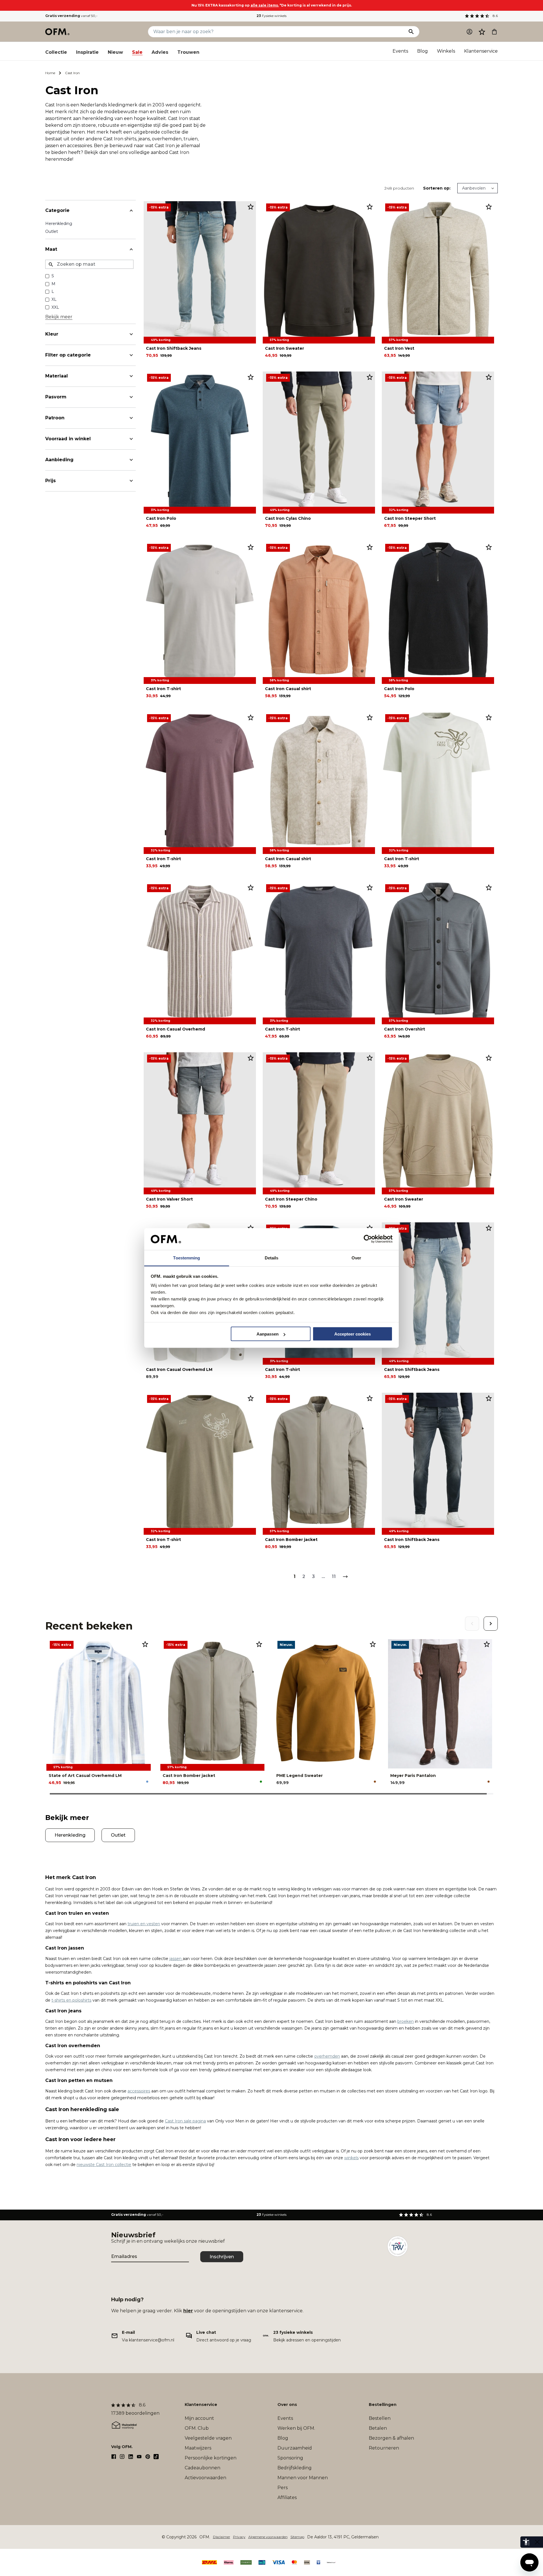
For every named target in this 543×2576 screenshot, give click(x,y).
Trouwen (188, 52)
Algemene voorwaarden (268, 2537)
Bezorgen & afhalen (391, 2438)
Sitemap (297, 2537)
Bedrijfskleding (295, 2468)
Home (50, 73)
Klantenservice (481, 51)
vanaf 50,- (71, 16)
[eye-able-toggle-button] (537, 2542)
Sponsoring (290, 2458)
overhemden (327, 2056)
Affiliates (287, 2497)
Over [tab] (356, 1258)
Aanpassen (268, 1334)
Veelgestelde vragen (208, 2438)
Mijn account (199, 2418)
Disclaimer (222, 2537)
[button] (482, 32)
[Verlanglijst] (482, 32)
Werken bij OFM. (296, 2428)
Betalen (378, 2428)
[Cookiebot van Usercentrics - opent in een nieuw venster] (368, 1239)
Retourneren (384, 2448)
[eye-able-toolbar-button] (526, 2542)
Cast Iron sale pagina (185, 2121)
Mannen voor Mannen (303, 2478)
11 (334, 1576)
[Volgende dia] (491, 1624)
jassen (176, 1959)
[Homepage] (58, 32)
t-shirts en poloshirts (71, 2000)
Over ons (287, 2405)
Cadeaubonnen (202, 2468)
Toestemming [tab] (187, 1258)
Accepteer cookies (353, 1334)
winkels (351, 2158)
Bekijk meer (59, 317)
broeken (406, 2021)
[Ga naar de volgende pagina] (345, 1577)
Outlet (52, 231)
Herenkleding (59, 224)
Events (400, 51)
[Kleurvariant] (147, 1782)
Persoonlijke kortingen (211, 2458)
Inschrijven (222, 2257)
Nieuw (115, 52)
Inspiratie (87, 52)
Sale (137, 52)
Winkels (446, 51)
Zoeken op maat (76, 264)
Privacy (239, 2537)
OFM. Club (197, 2428)
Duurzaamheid (295, 2448)
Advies (160, 52)
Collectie (56, 52)
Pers (283, 2488)
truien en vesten (144, 1924)
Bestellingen (383, 2405)
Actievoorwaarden (205, 2478)
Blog (423, 51)
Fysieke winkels (271, 16)
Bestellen (380, 2418)
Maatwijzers (198, 2448)
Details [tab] (272, 1258)
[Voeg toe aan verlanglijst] (251, 207)
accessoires (139, 2091)
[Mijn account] (469, 32)
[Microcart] (494, 32)
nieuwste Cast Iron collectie (104, 2165)
